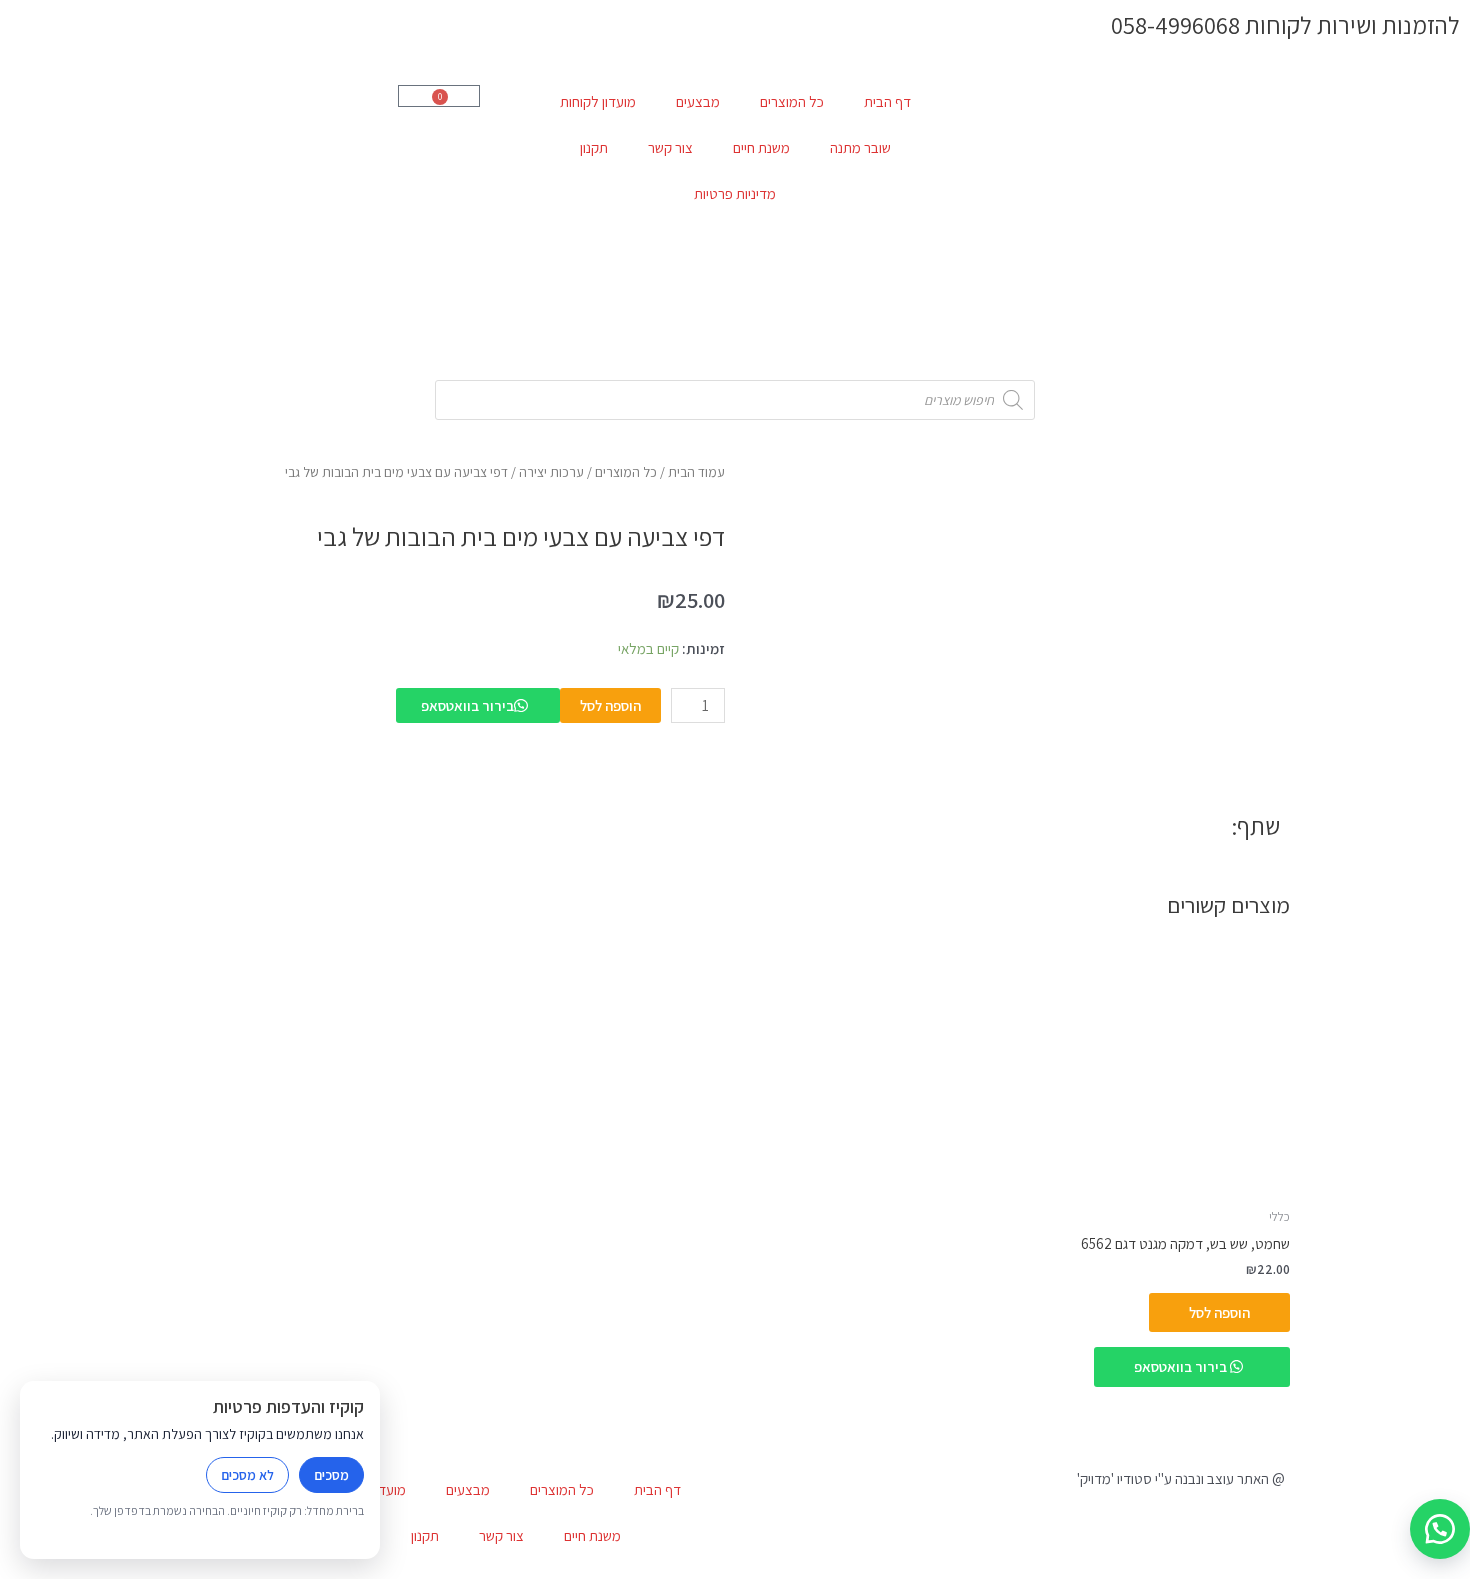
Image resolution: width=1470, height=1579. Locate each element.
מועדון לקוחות (598, 101)
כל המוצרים (792, 101)
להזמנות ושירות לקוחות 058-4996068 (1285, 25)
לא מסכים (247, 1475)
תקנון (594, 147)
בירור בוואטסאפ (467, 705)
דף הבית (887, 101)
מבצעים (698, 101)
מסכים (331, 1475)
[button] (1440, 1529)
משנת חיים (761, 147)
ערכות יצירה (551, 472)
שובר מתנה (860, 147)
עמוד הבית (696, 472)
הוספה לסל (610, 705)
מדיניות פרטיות (735, 193)
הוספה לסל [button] (1219, 1312)
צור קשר (670, 147)
